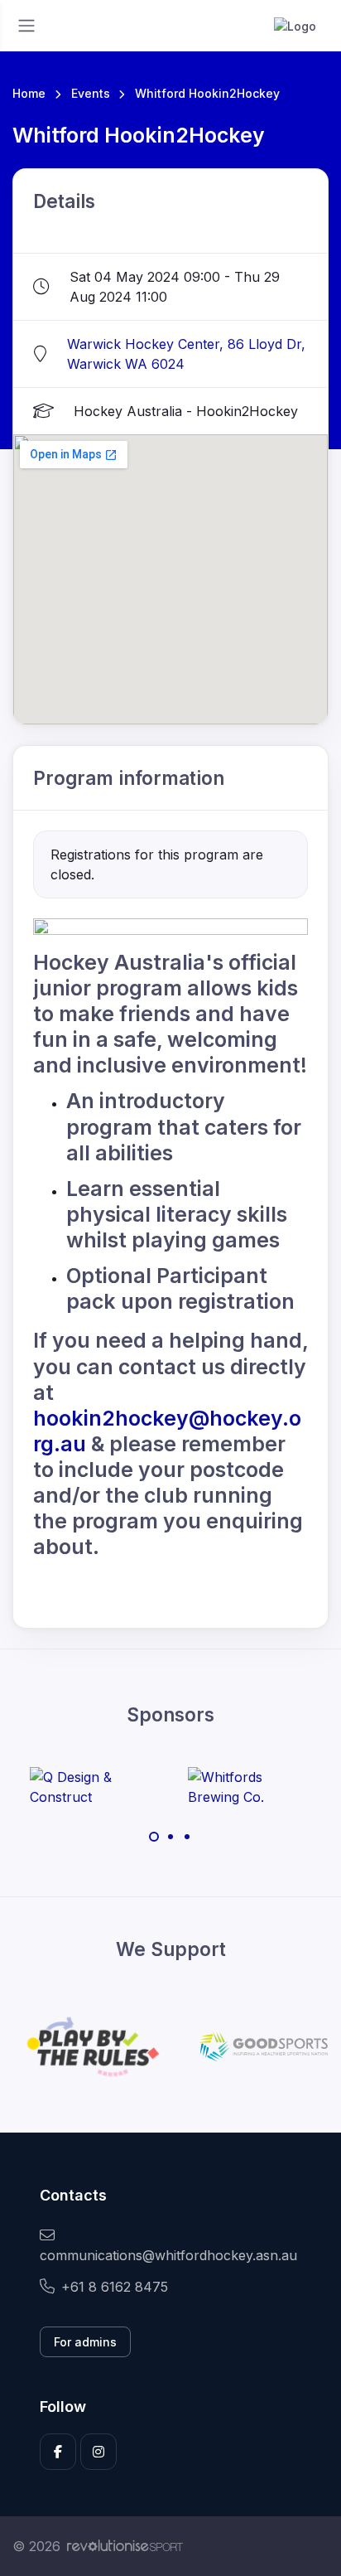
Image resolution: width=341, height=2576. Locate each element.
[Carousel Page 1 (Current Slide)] (154, 1837)
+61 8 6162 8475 (115, 2287)
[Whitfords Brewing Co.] (250, 1787)
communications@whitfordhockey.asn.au (168, 2255)
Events (91, 93)
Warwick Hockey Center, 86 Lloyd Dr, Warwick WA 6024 (186, 354)
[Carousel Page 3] (187, 1837)
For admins (85, 2342)
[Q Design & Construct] (92, 1787)
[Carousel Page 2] (170, 1837)
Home (29, 93)
